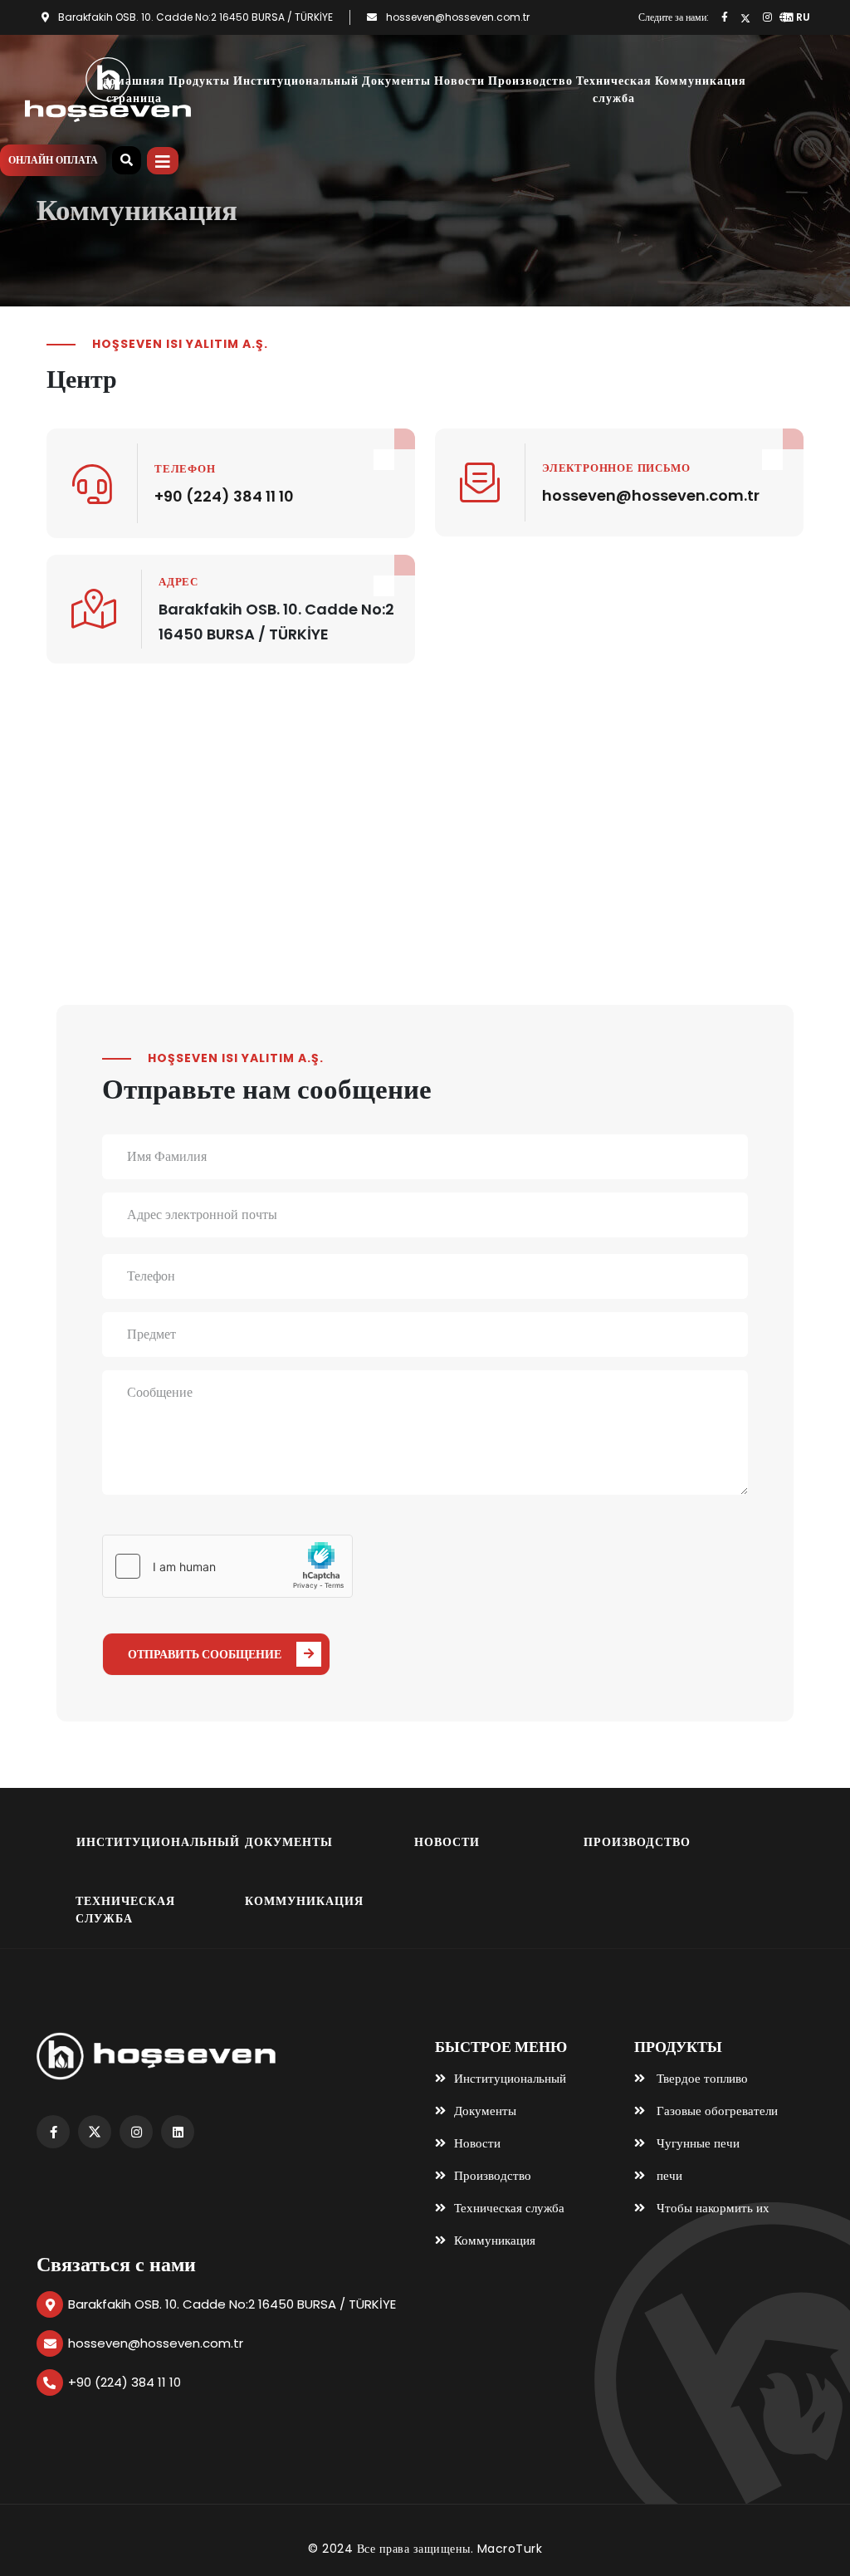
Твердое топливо (701, 2078)
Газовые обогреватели (716, 2111)
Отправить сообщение (205, 1654)
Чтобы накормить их (711, 2208)
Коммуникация (701, 81)
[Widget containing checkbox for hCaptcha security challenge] (227, 1566)
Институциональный (296, 81)
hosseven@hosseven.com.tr (458, 17)
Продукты (199, 81)
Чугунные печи (696, 2143)
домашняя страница (134, 89)
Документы (396, 81)
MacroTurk (510, 2549)
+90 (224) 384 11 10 (224, 496)
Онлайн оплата (53, 160)
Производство (530, 81)
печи (668, 2175)
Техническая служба (614, 89)
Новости (459, 81)
